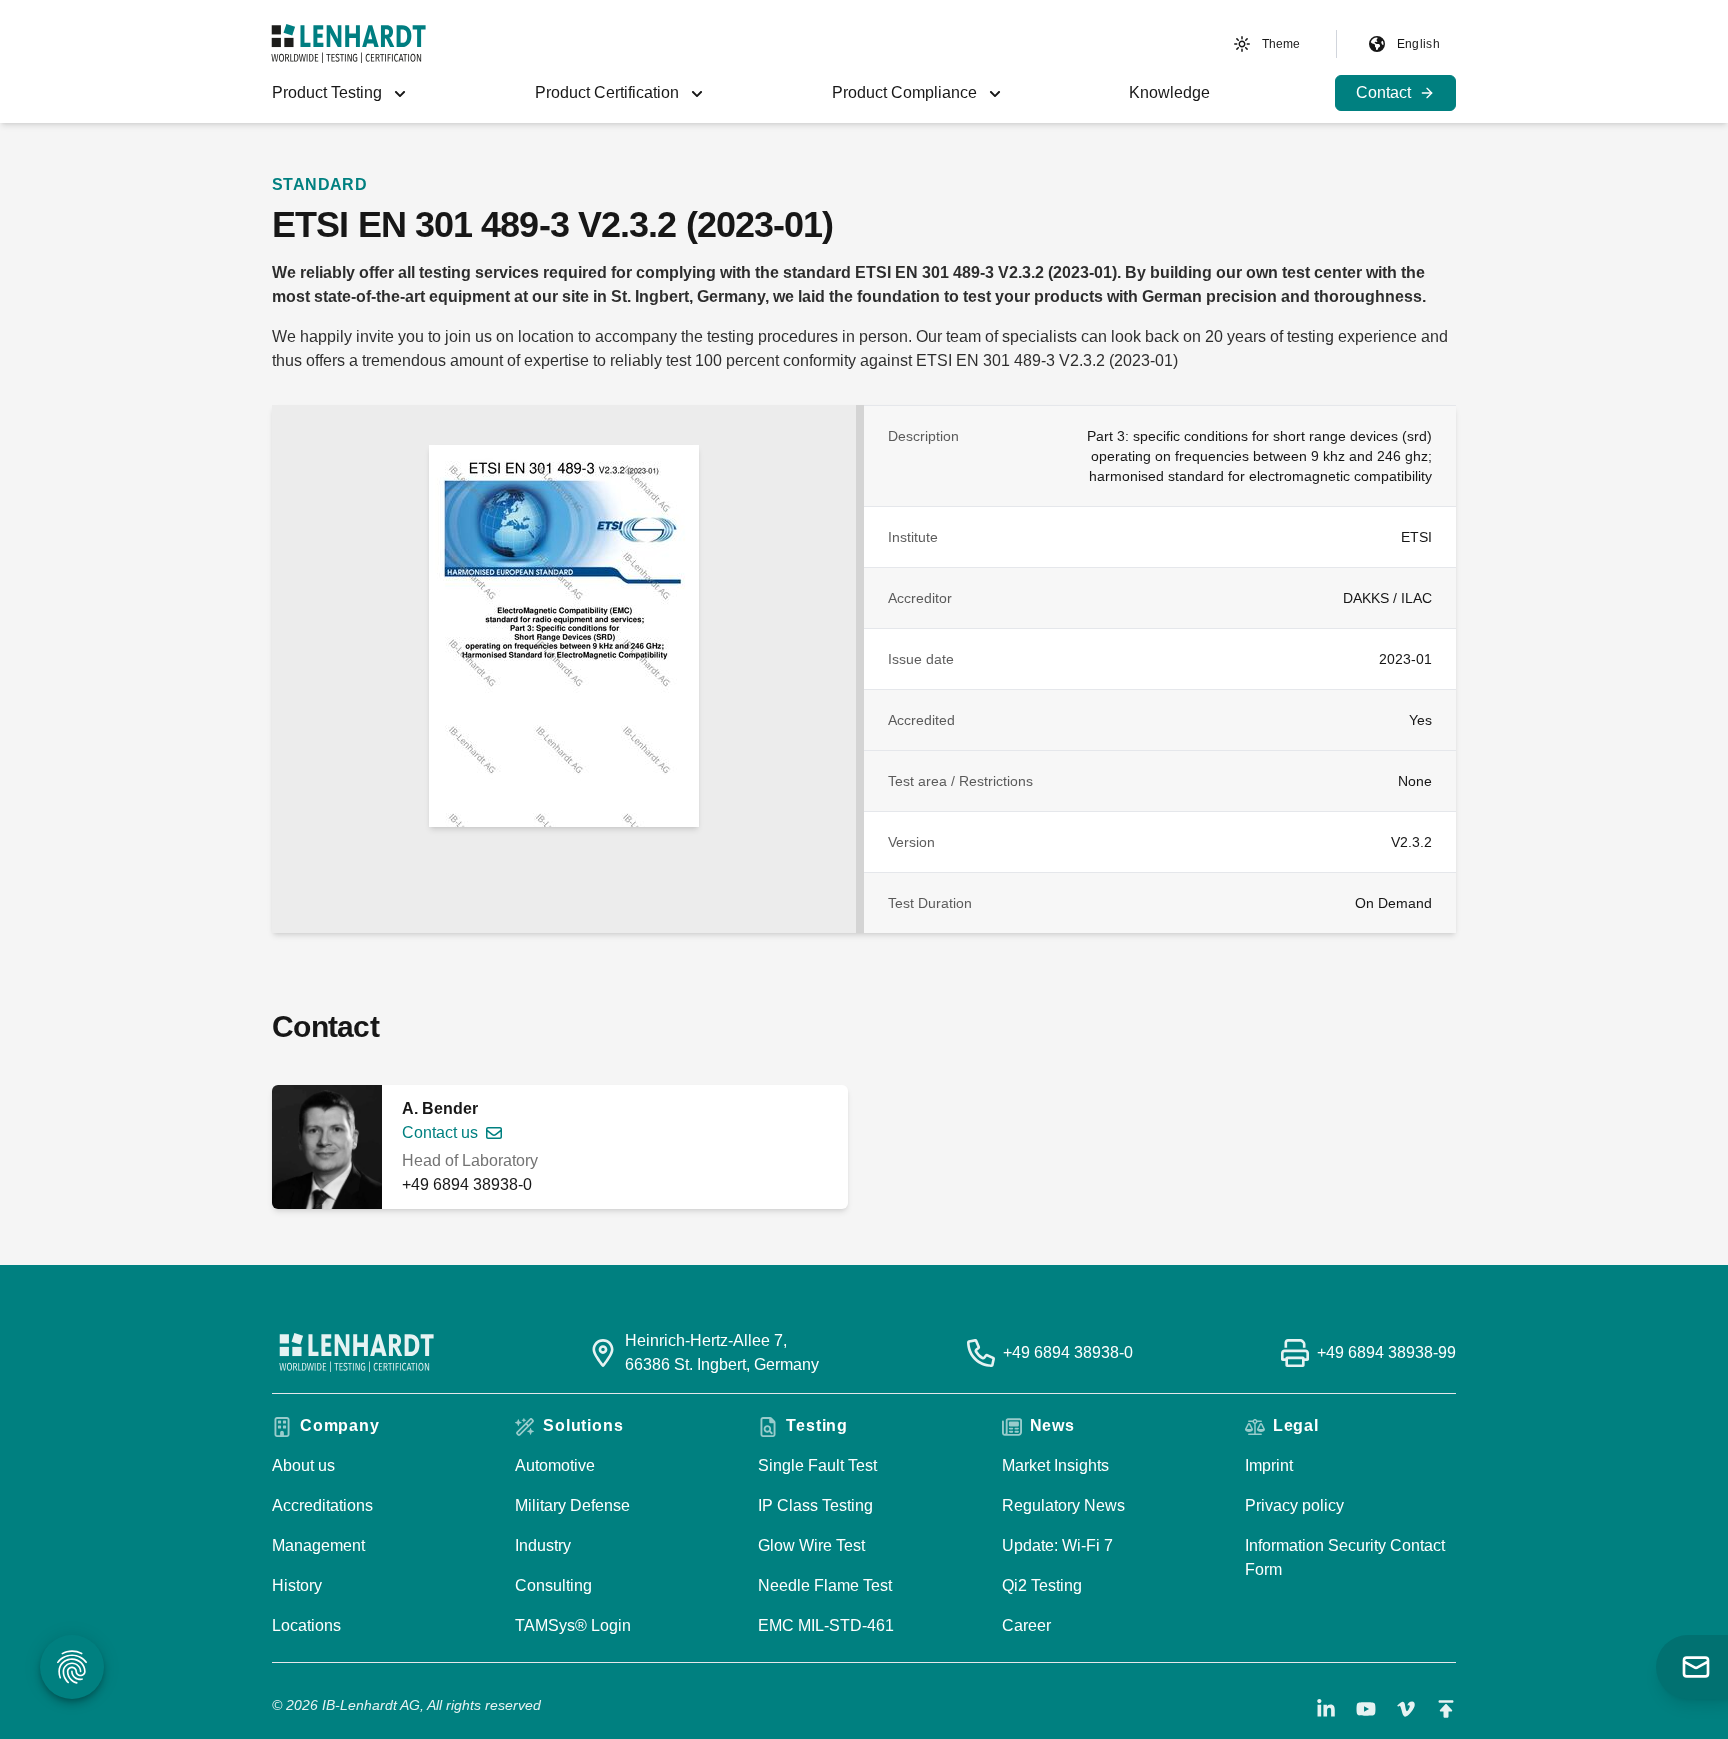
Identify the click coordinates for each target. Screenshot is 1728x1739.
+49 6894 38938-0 (467, 1184)
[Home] (348, 43)
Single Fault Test (817, 1465)
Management (318, 1545)
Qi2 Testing (1042, 1585)
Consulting (553, 1585)
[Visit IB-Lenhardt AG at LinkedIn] (1326, 1709)
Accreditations (322, 1505)
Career (1026, 1625)
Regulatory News (1063, 1505)
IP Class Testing (815, 1505)
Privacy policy (1294, 1505)
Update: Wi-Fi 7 (1057, 1545)
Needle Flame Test (825, 1585)
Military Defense (572, 1505)
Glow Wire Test (811, 1545)
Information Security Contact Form (1345, 1557)
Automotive (555, 1465)
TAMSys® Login (573, 1625)
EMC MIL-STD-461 (826, 1625)
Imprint (1269, 1465)
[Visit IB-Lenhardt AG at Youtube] (1366, 1709)
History (297, 1585)
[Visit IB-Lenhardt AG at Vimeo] (1406, 1709)
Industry (543, 1545)
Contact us (440, 1132)
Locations (306, 1625)
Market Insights (1055, 1465)
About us (303, 1465)
